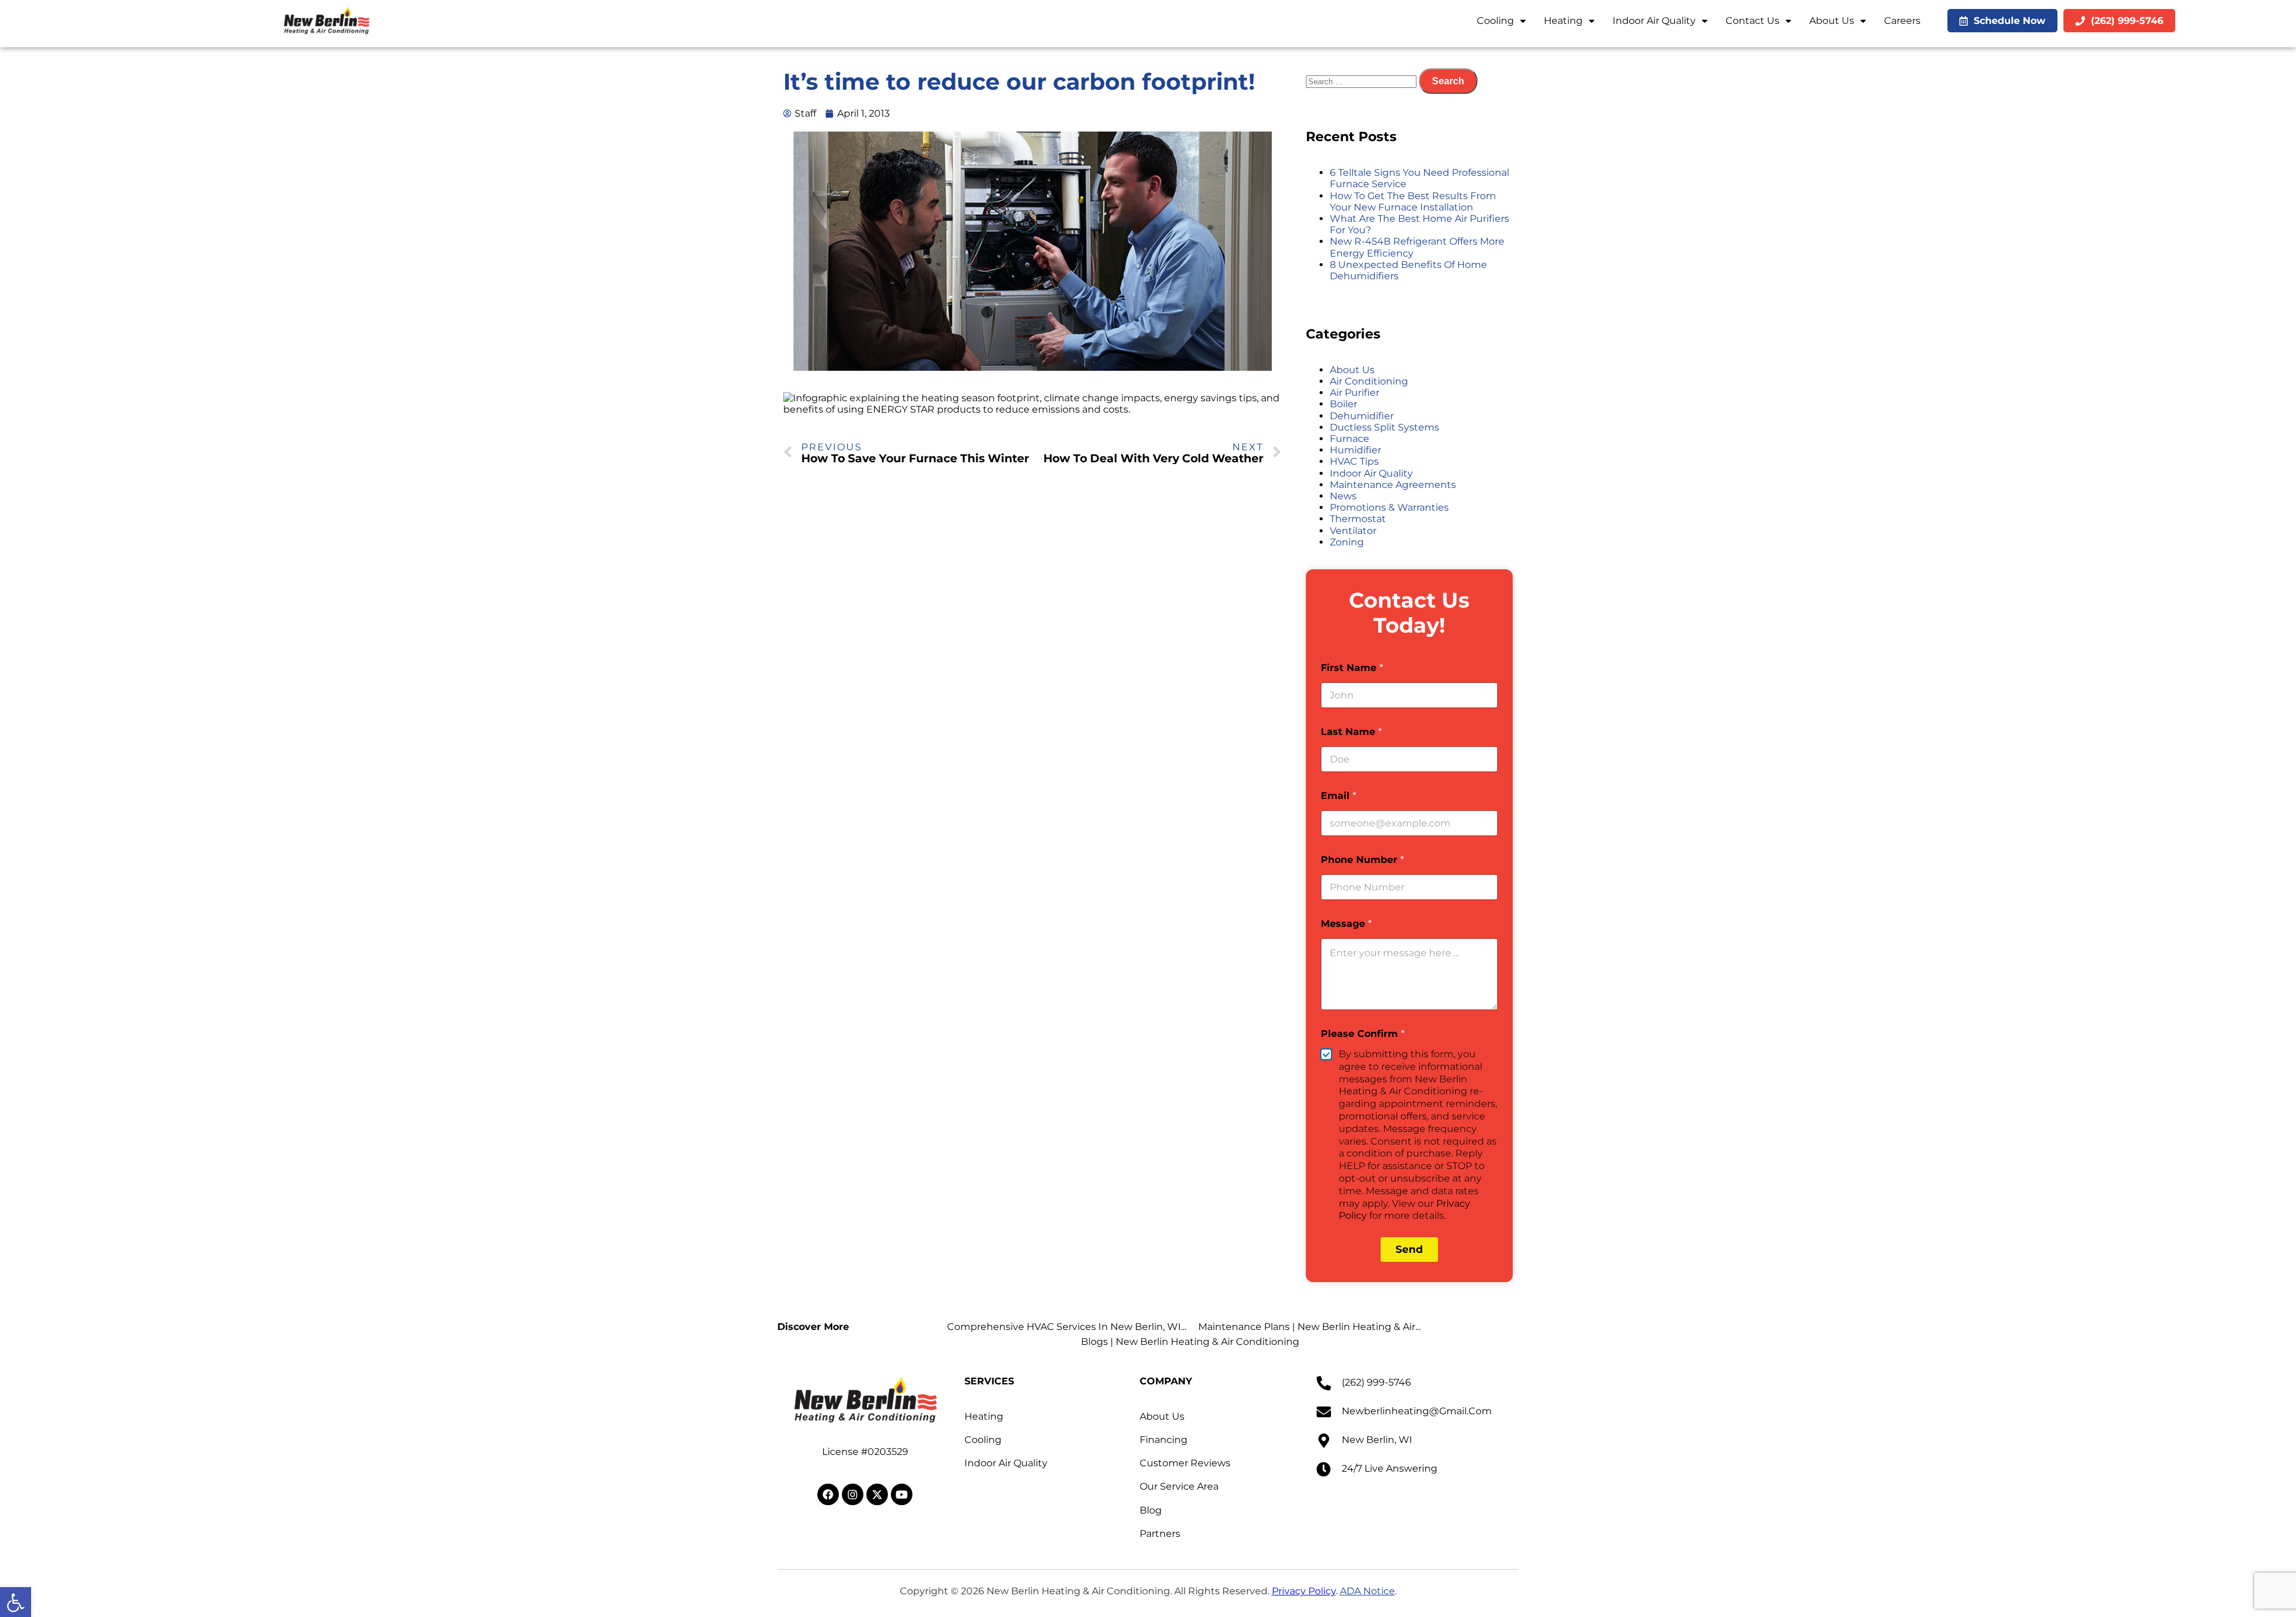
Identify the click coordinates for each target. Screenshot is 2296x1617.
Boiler (1344, 404)
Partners (1160, 1534)
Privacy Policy (1304, 1591)
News (1343, 496)
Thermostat (1358, 519)
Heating (1563, 21)
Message (1346, 924)
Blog (1151, 1510)
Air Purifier (1355, 393)
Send (1409, 1249)
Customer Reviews (1185, 1463)
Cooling (1495, 21)
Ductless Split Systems (1384, 427)
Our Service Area (1179, 1486)
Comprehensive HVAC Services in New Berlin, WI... (1067, 1327)
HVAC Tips (1354, 461)
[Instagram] (853, 1494)
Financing (1164, 1440)
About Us (1832, 21)
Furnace (1349, 439)
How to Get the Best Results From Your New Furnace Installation (1413, 202)
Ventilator (1353, 531)
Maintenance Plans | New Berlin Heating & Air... (1309, 1327)
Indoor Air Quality (1654, 21)
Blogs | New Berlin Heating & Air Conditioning (1190, 1342)
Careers (1902, 21)
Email (1338, 796)
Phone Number (1362, 860)
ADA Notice (1367, 1591)
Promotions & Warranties (1389, 507)
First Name (1352, 668)
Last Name (1351, 732)
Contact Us (1752, 21)
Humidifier (1355, 450)
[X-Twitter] (877, 1494)
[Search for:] (1362, 81)
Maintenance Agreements (1393, 485)
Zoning (1347, 542)
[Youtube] (902, 1494)
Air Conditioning (1369, 381)
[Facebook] (828, 1494)
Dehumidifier (1362, 416)
